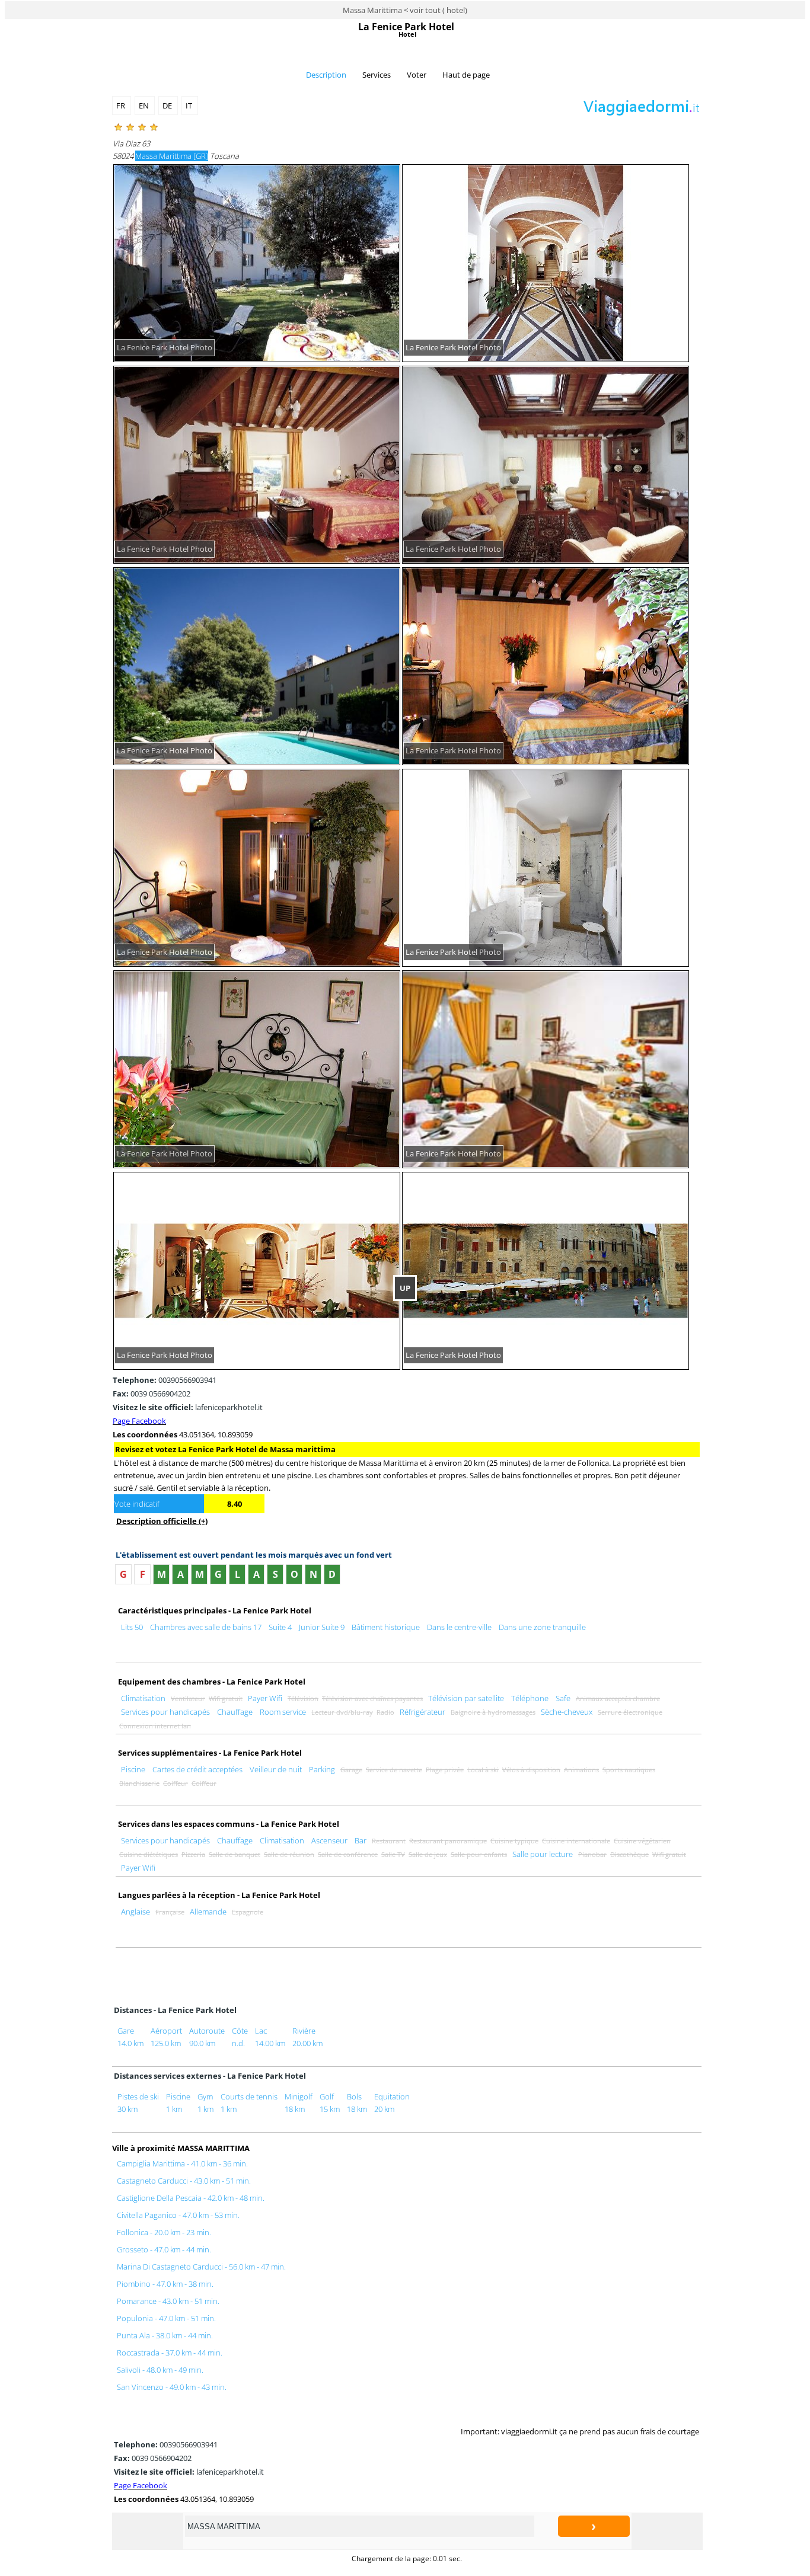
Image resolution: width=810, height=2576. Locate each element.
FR (122, 106)
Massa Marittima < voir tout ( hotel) (405, 10)
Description (326, 75)
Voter (417, 75)
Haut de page (466, 75)
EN (145, 106)
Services (377, 75)
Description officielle (162, 1521)
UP (405, 1288)
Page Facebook (139, 1421)
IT (190, 106)
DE (168, 106)
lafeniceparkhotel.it (188, 1407)
